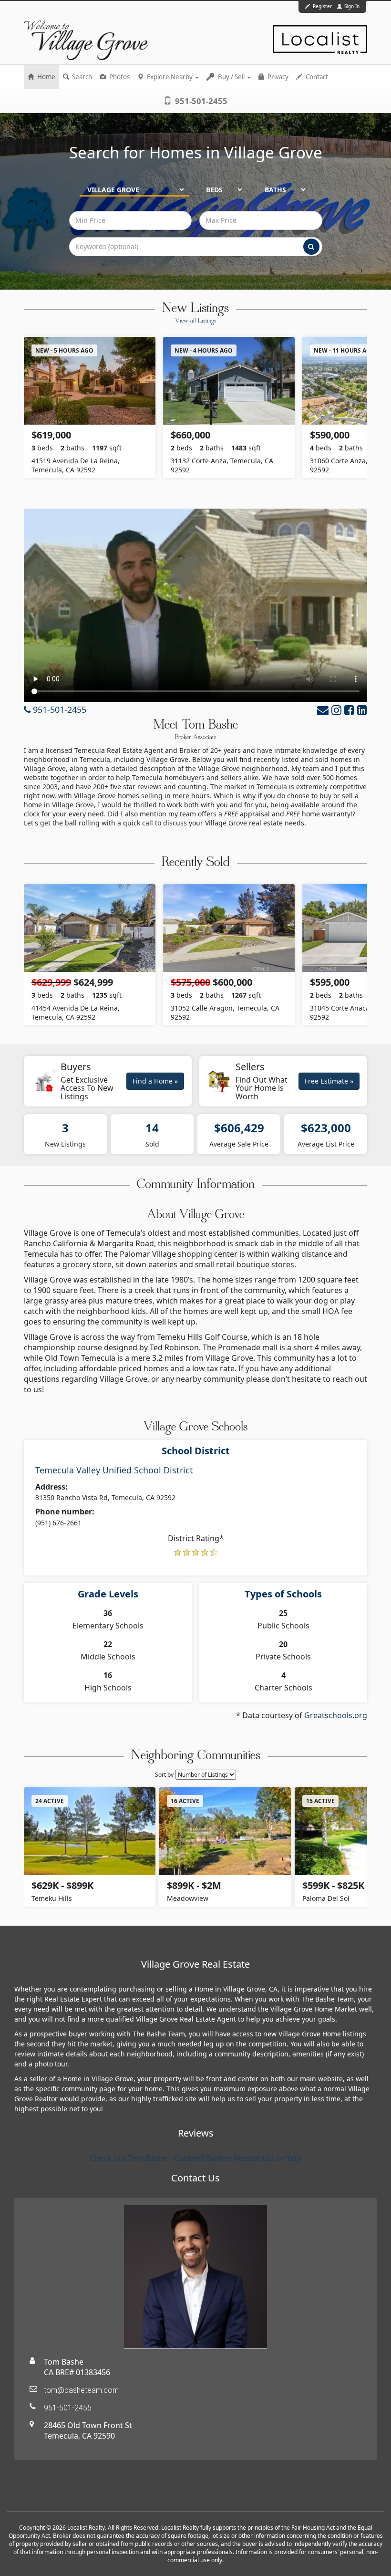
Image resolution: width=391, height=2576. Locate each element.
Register (322, 6)
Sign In (351, 6)
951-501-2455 (200, 101)
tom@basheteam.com (81, 2390)
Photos (119, 77)
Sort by (164, 1775)
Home (46, 77)
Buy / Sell (231, 77)
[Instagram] (336, 710)
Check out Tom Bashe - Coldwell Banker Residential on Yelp (195, 2158)
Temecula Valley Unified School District (114, 1470)
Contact (316, 77)
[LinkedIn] (362, 710)
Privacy (277, 77)
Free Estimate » (329, 1081)
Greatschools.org (336, 1715)
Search (81, 77)
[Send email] (323, 710)
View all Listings (196, 321)
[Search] (311, 247)
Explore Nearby (170, 77)
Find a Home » (155, 1081)
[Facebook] (349, 710)
